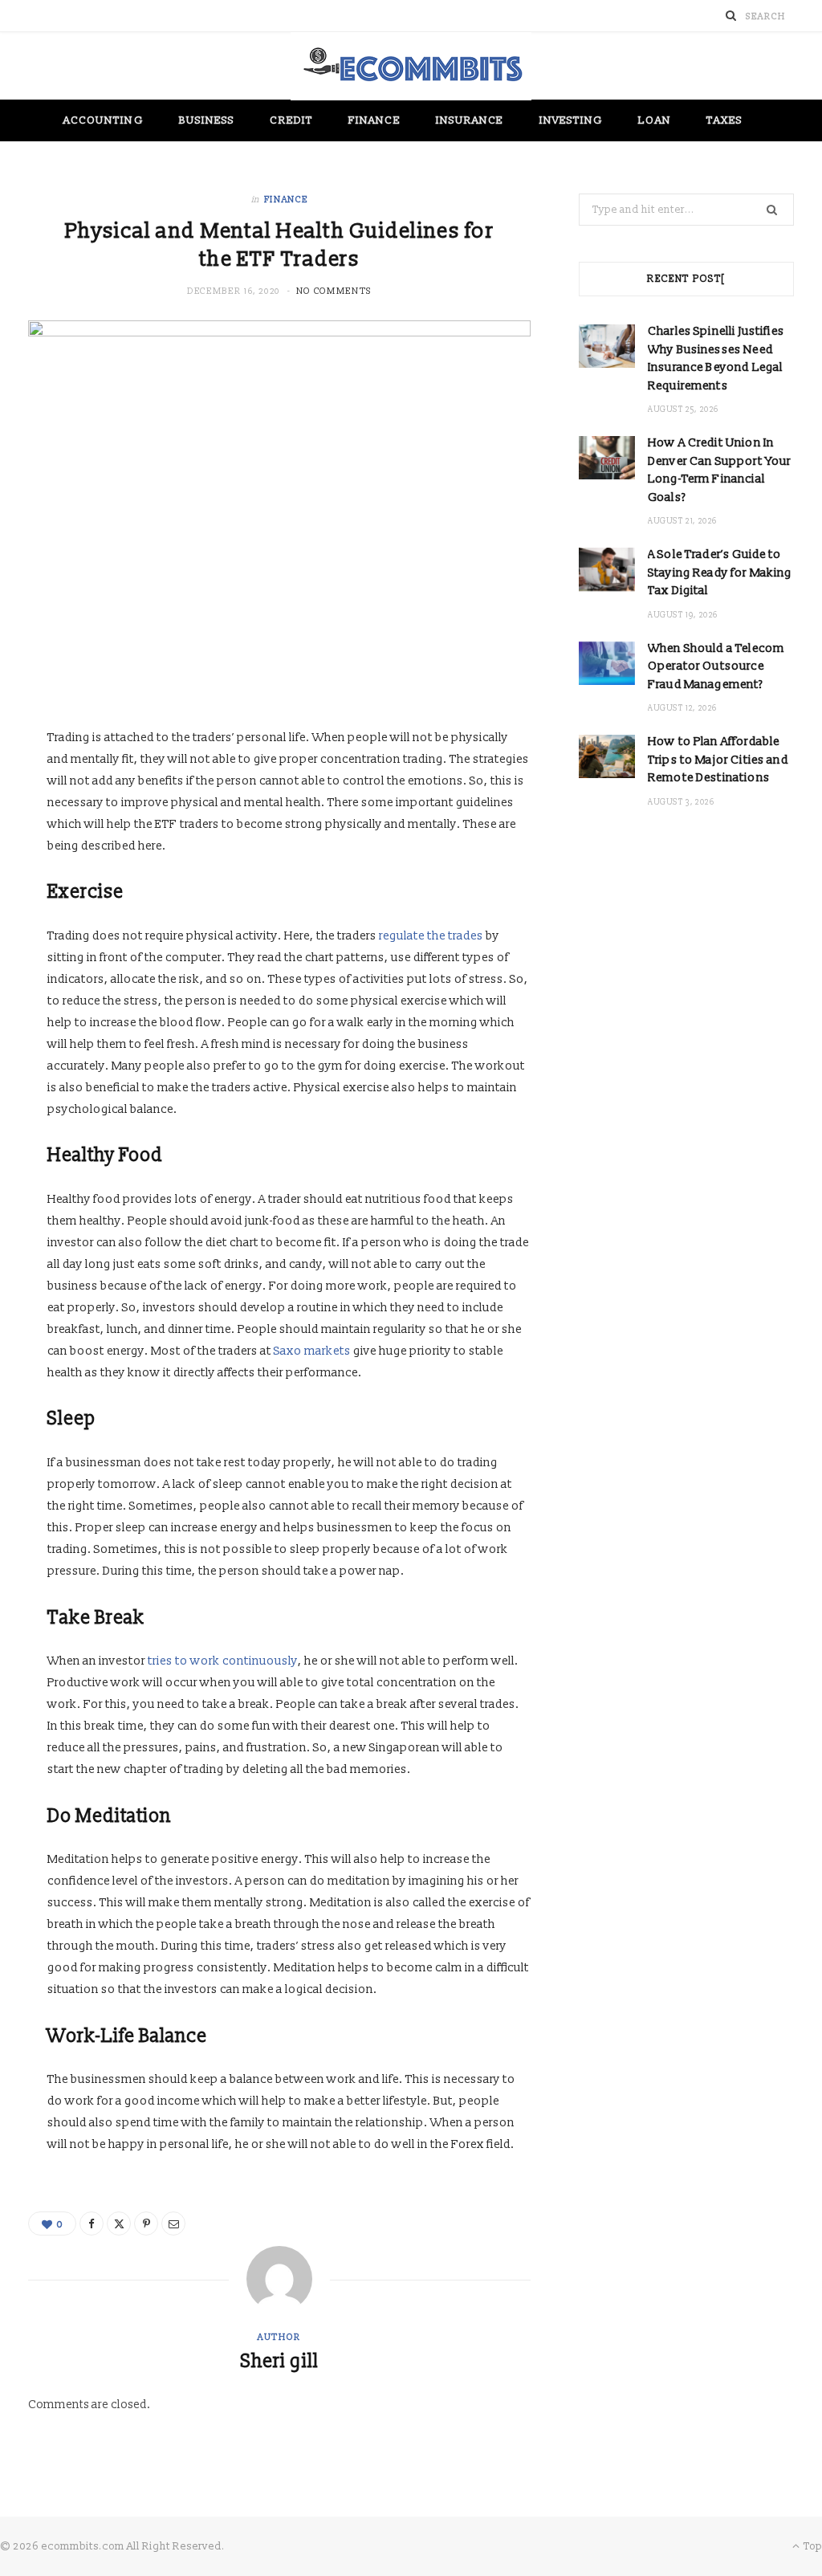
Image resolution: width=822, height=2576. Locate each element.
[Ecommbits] (411, 66)
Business (207, 120)
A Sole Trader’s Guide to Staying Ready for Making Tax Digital (720, 573)
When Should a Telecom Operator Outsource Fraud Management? (716, 666)
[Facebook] (92, 2223)
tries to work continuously (223, 1661)
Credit (291, 120)
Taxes (724, 120)
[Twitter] (119, 2223)
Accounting (104, 120)
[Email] (173, 2223)
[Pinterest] (146, 2223)
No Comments (334, 291)
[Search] (731, 16)
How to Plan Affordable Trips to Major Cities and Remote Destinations (718, 760)
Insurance (470, 120)
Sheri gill (280, 2362)
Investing (572, 120)
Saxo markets (312, 1351)
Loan (654, 120)
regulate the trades (431, 936)
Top (812, 2546)
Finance (374, 120)
